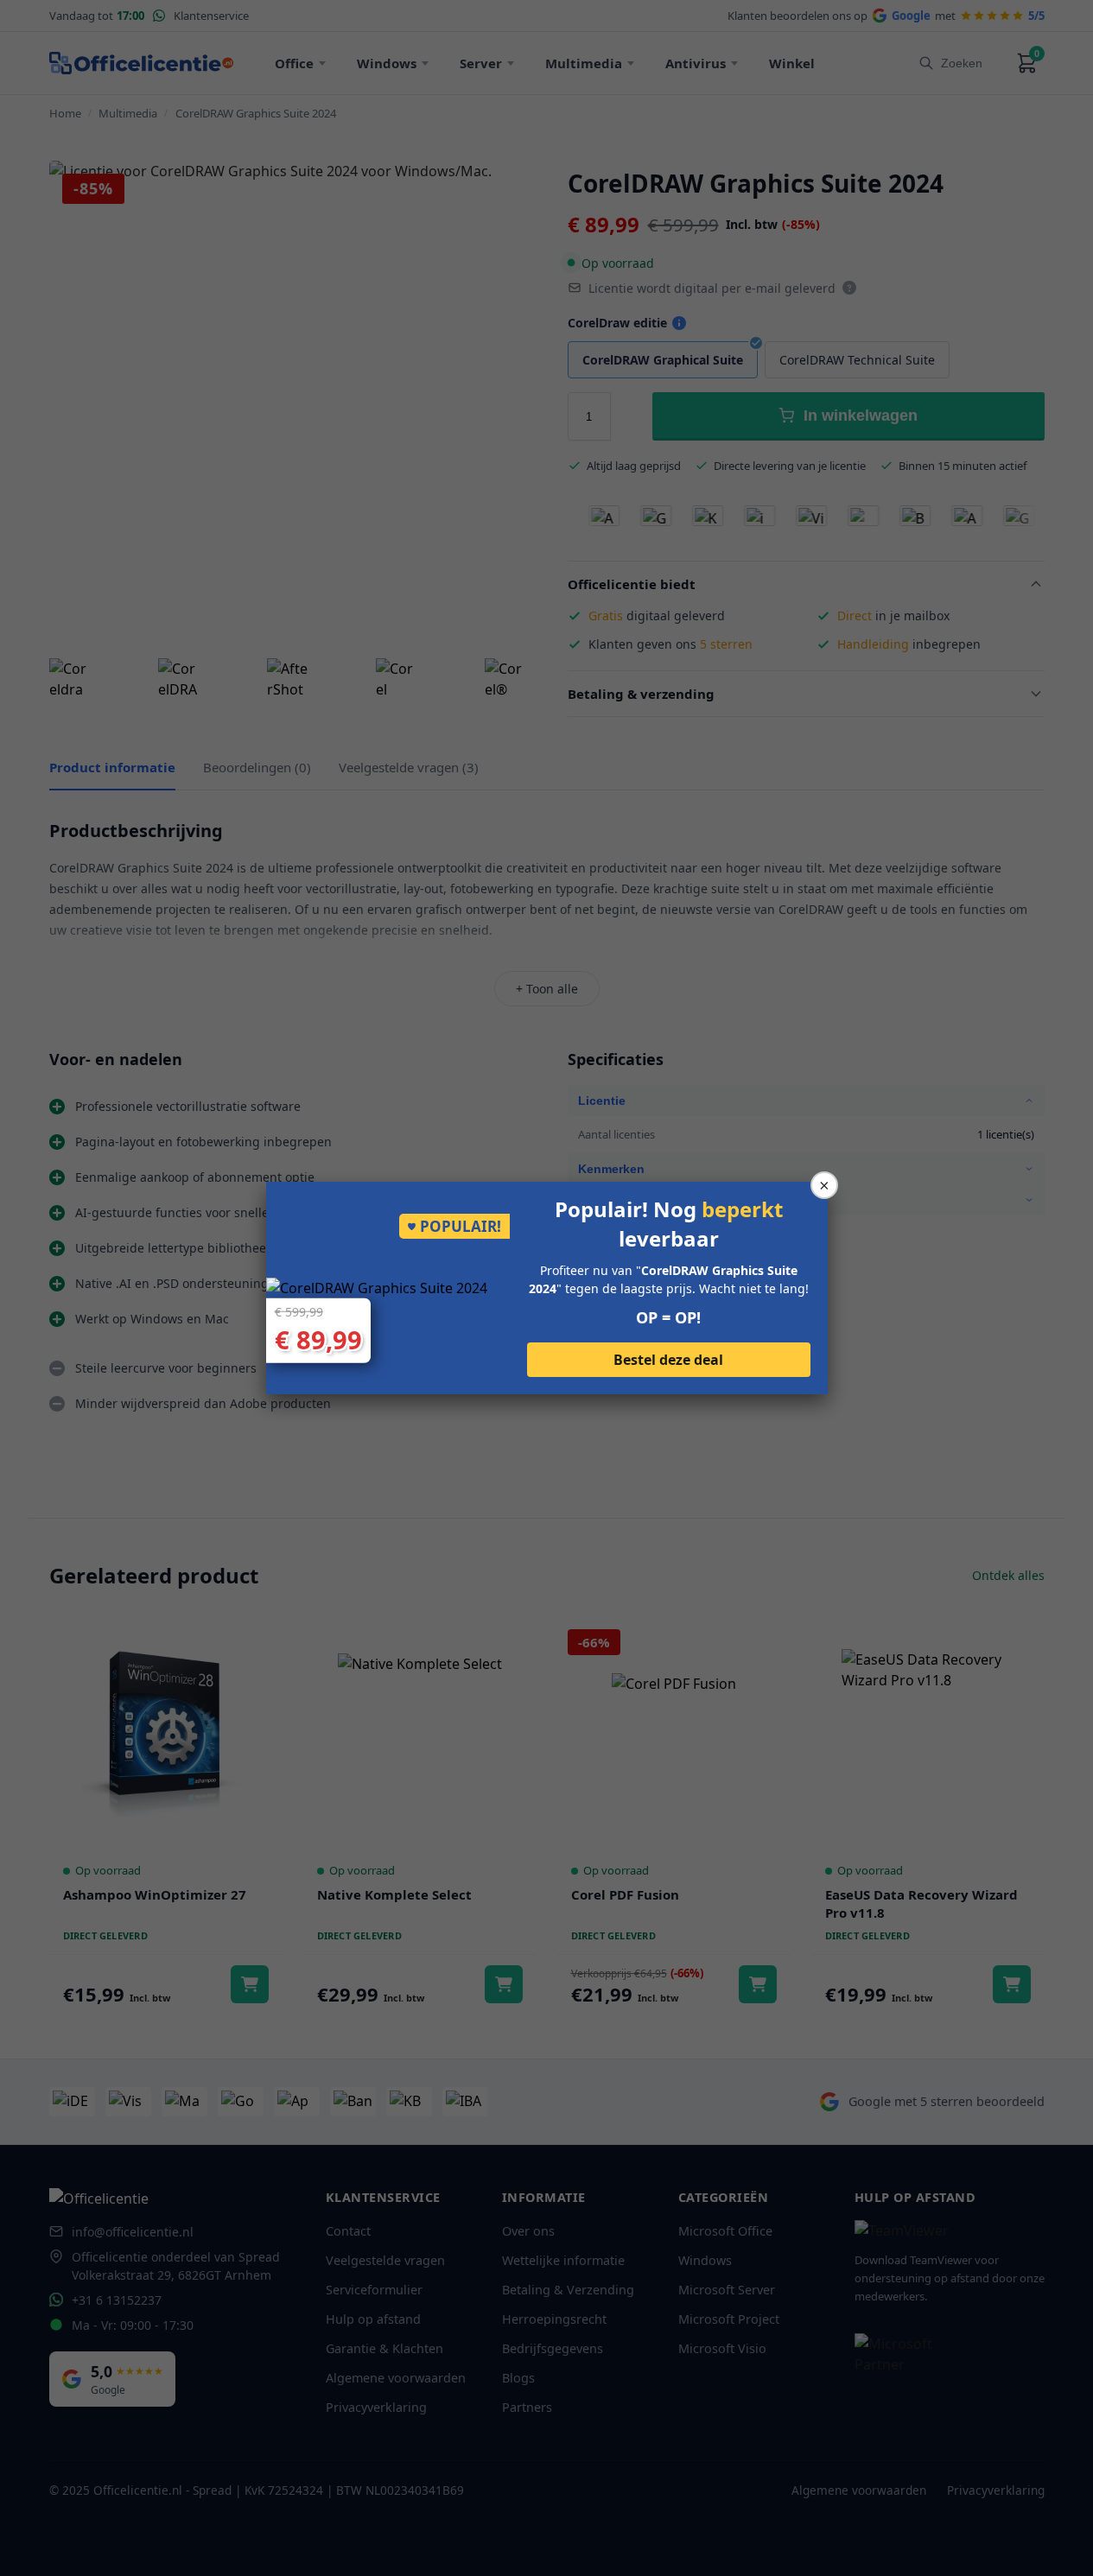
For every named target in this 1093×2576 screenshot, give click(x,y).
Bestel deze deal (668, 1360)
